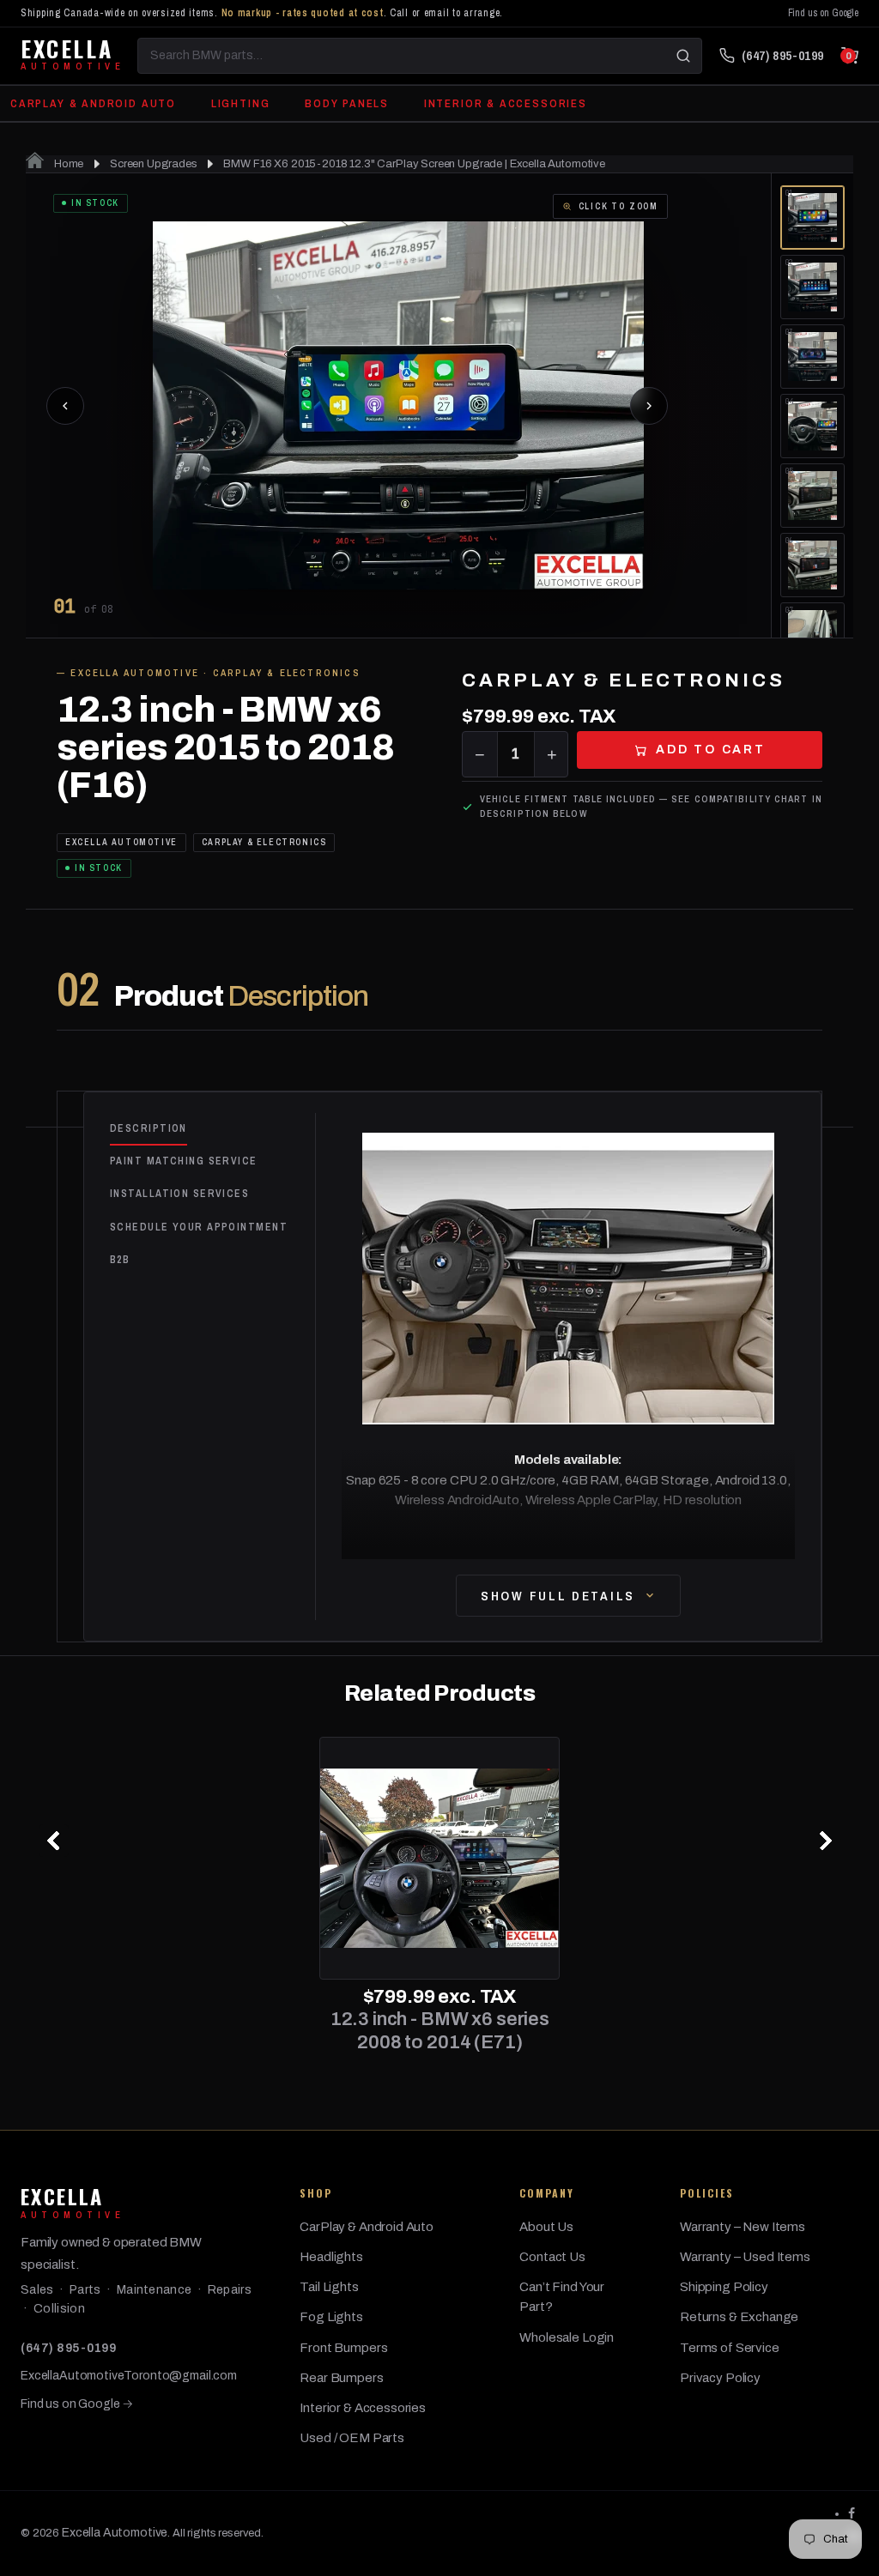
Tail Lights (329, 2287)
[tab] (212, 1129)
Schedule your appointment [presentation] (199, 1227)
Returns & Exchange (739, 2317)
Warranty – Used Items (745, 2257)
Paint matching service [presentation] (184, 1161)
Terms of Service (730, 2348)
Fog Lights (331, 2317)
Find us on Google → (77, 2404)
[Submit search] (683, 56)
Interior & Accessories (506, 103)
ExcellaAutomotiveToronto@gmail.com (129, 2376)
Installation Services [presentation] (179, 1194)
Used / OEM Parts (352, 2438)
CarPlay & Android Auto (93, 103)
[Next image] (649, 406)
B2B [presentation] (120, 1260)
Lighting (241, 103)
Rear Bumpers (341, 2378)
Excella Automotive (115, 2533)
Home (67, 164)
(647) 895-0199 (68, 2348)
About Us (546, 2227)
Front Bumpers (343, 2348)
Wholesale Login (567, 2337)
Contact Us (552, 2257)
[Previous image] (65, 406)
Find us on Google (823, 13)
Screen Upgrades (154, 164)
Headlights (331, 2257)
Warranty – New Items (743, 2227)
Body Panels (347, 103)
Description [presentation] (149, 1128)
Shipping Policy (724, 2287)
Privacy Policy (720, 2378)
